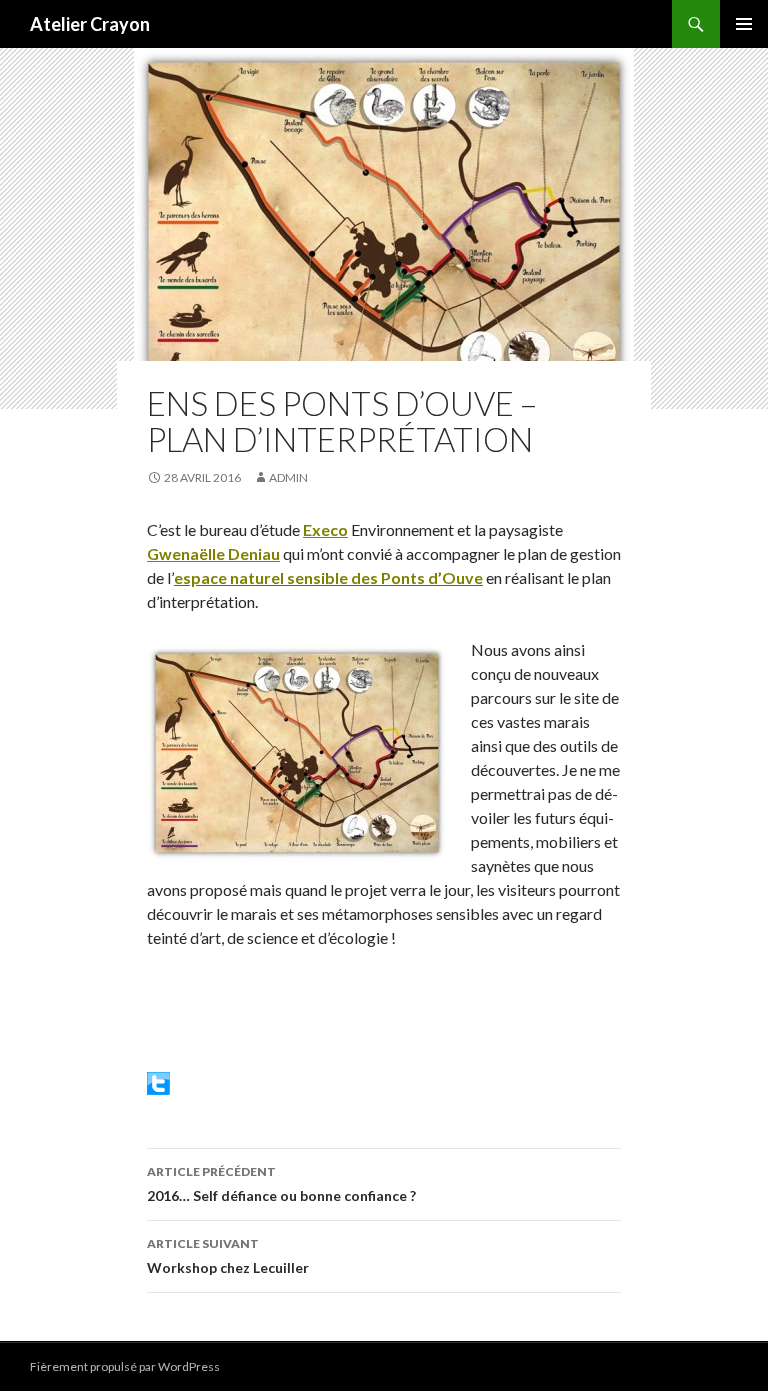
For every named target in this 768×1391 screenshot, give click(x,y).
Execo (325, 529)
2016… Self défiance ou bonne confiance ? (281, 1184)
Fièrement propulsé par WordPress (125, 1366)
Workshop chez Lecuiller (228, 1256)
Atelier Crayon (90, 24)
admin (288, 477)
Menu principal (744, 24)
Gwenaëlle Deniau (213, 553)
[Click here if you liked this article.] (158, 1081)
